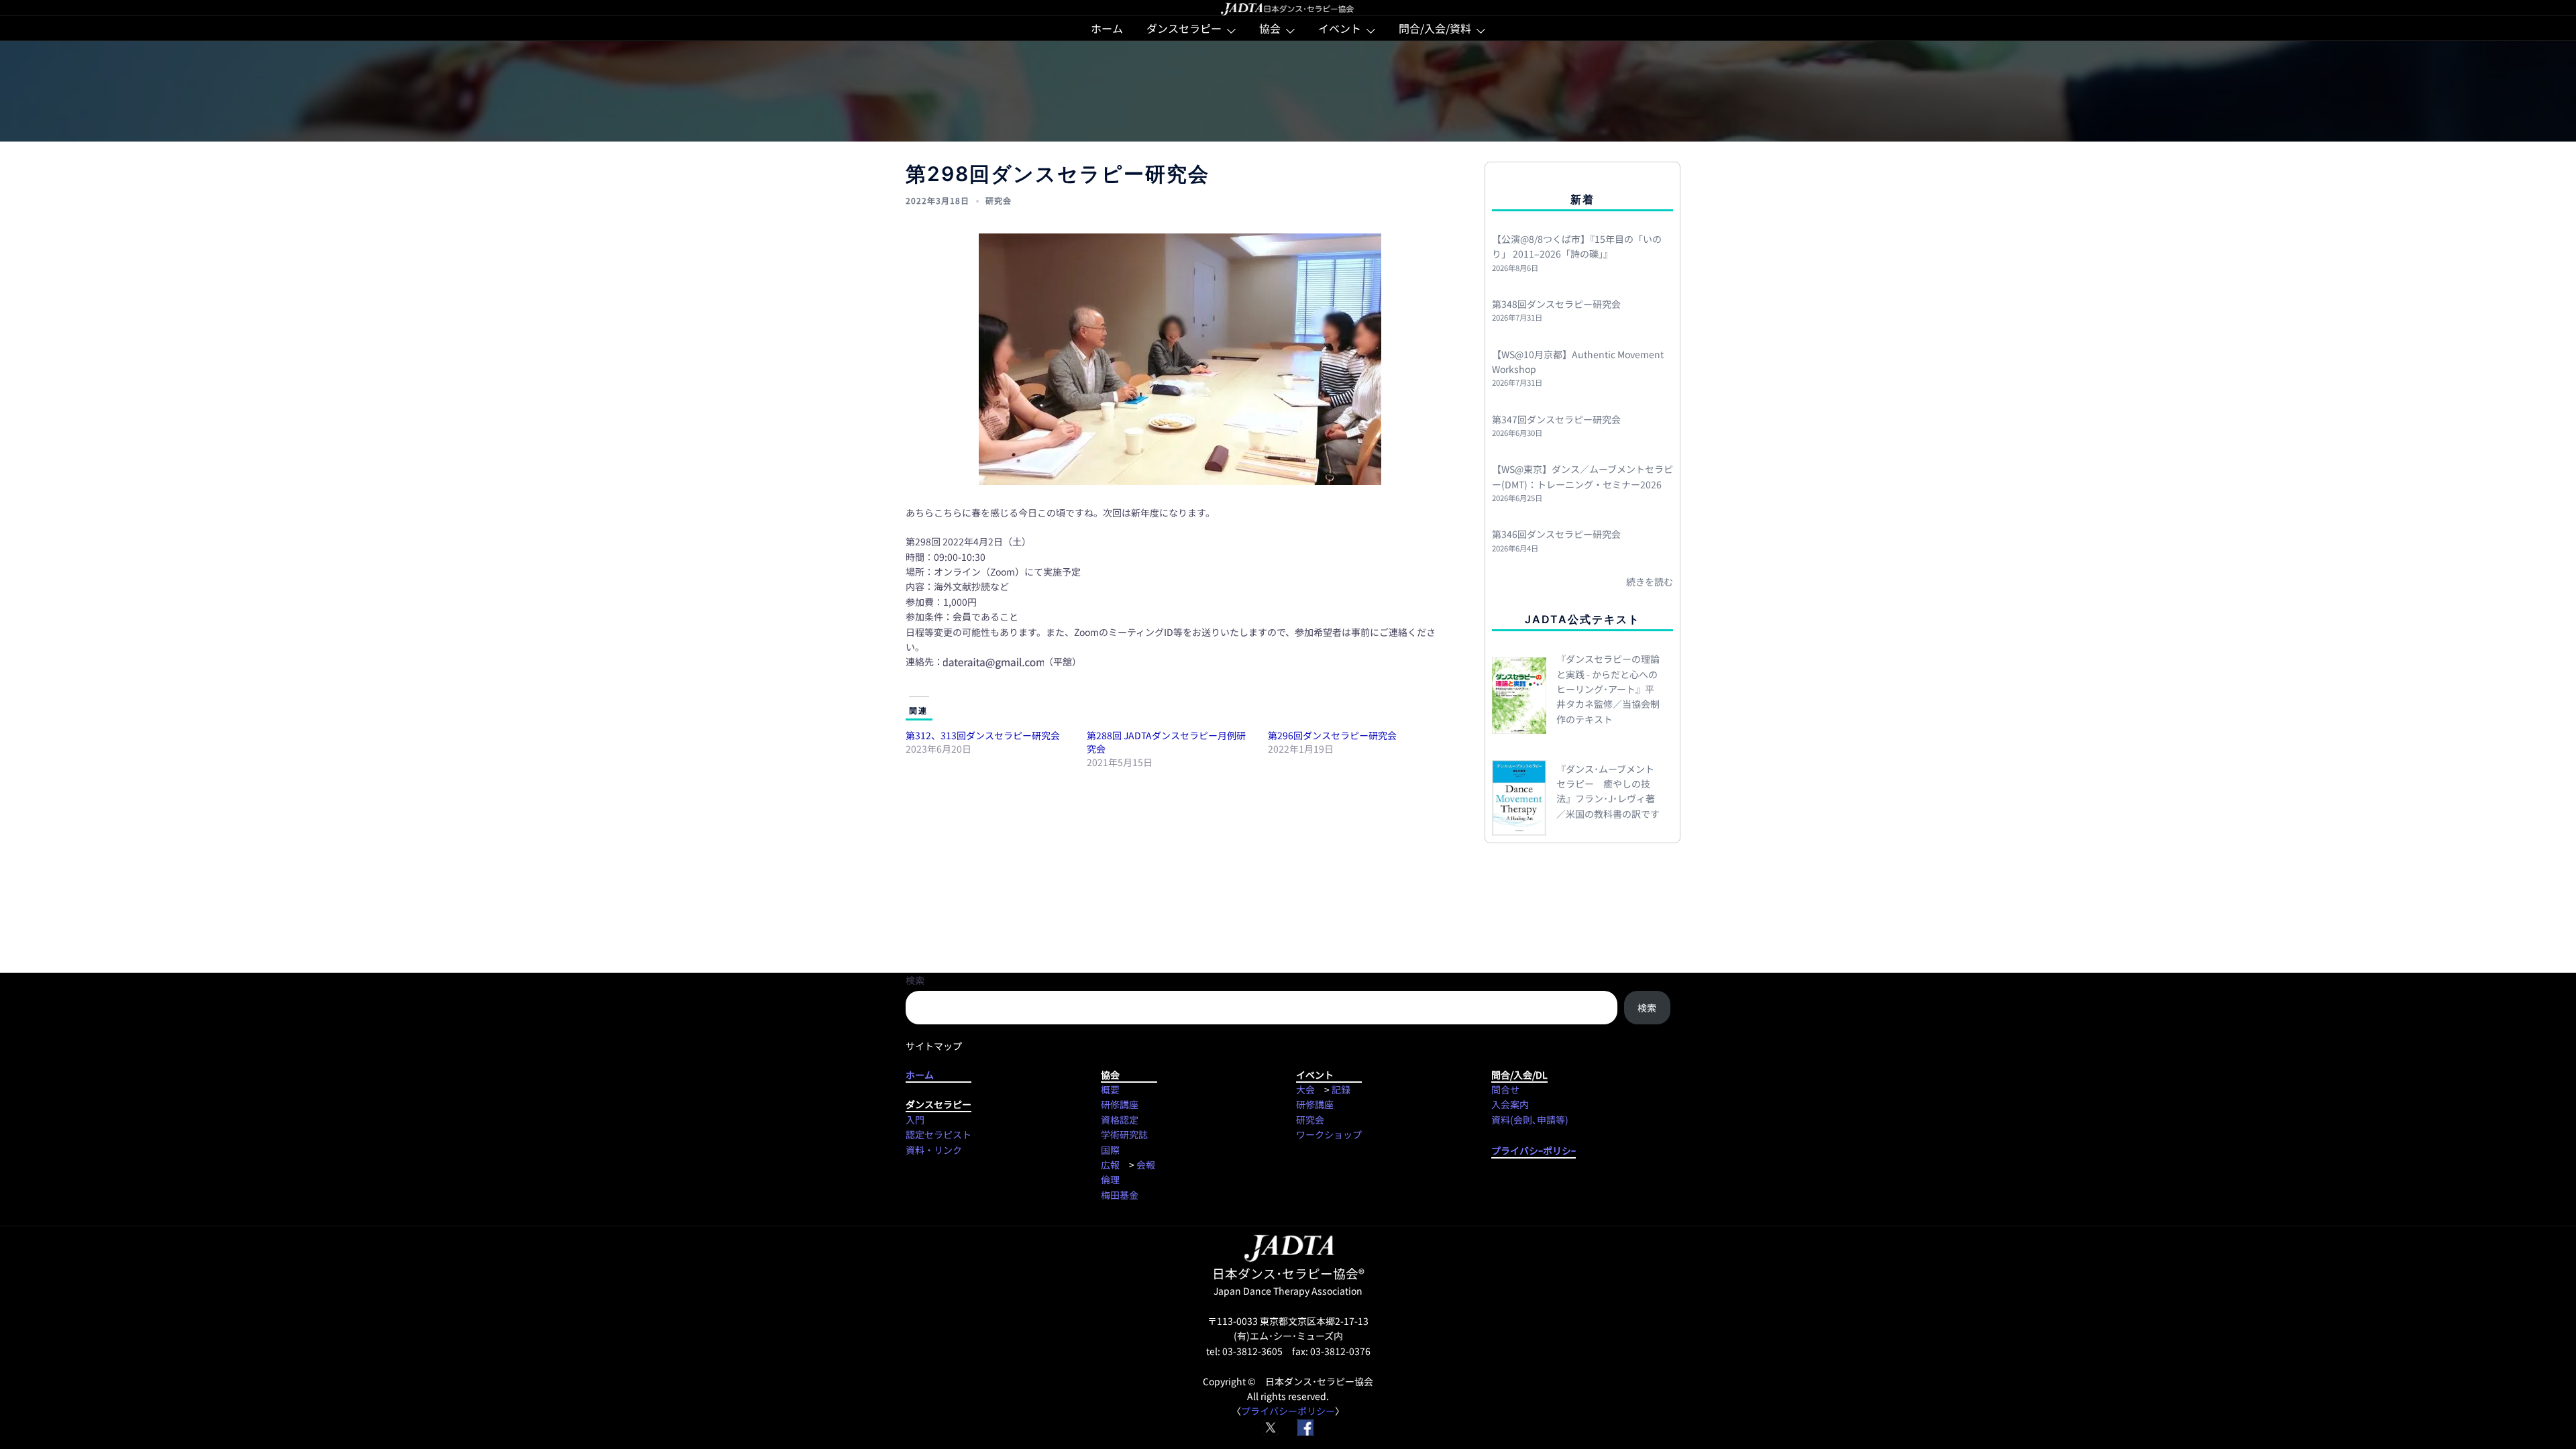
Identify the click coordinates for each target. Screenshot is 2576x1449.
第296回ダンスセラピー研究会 (1332, 735)
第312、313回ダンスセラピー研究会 (983, 735)
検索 (915, 980)
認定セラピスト (938, 1134)
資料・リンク (934, 1150)
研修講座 (1120, 1104)
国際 (1110, 1150)
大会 (1305, 1089)
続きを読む (1650, 582)
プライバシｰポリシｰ (1534, 1150)
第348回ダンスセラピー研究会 (1556, 304)
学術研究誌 (1124, 1134)
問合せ (1505, 1089)
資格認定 (1120, 1120)
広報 (1110, 1165)
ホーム (1107, 28)
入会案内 (1510, 1104)
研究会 (999, 200)
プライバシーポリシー (1288, 1411)
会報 (1146, 1165)
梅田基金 (1120, 1195)
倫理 (1110, 1179)
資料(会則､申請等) (1530, 1120)
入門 (915, 1120)
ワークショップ (1329, 1134)
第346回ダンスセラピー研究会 (1556, 534)
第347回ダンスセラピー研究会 (1556, 419)
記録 (1341, 1089)
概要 (1110, 1089)
